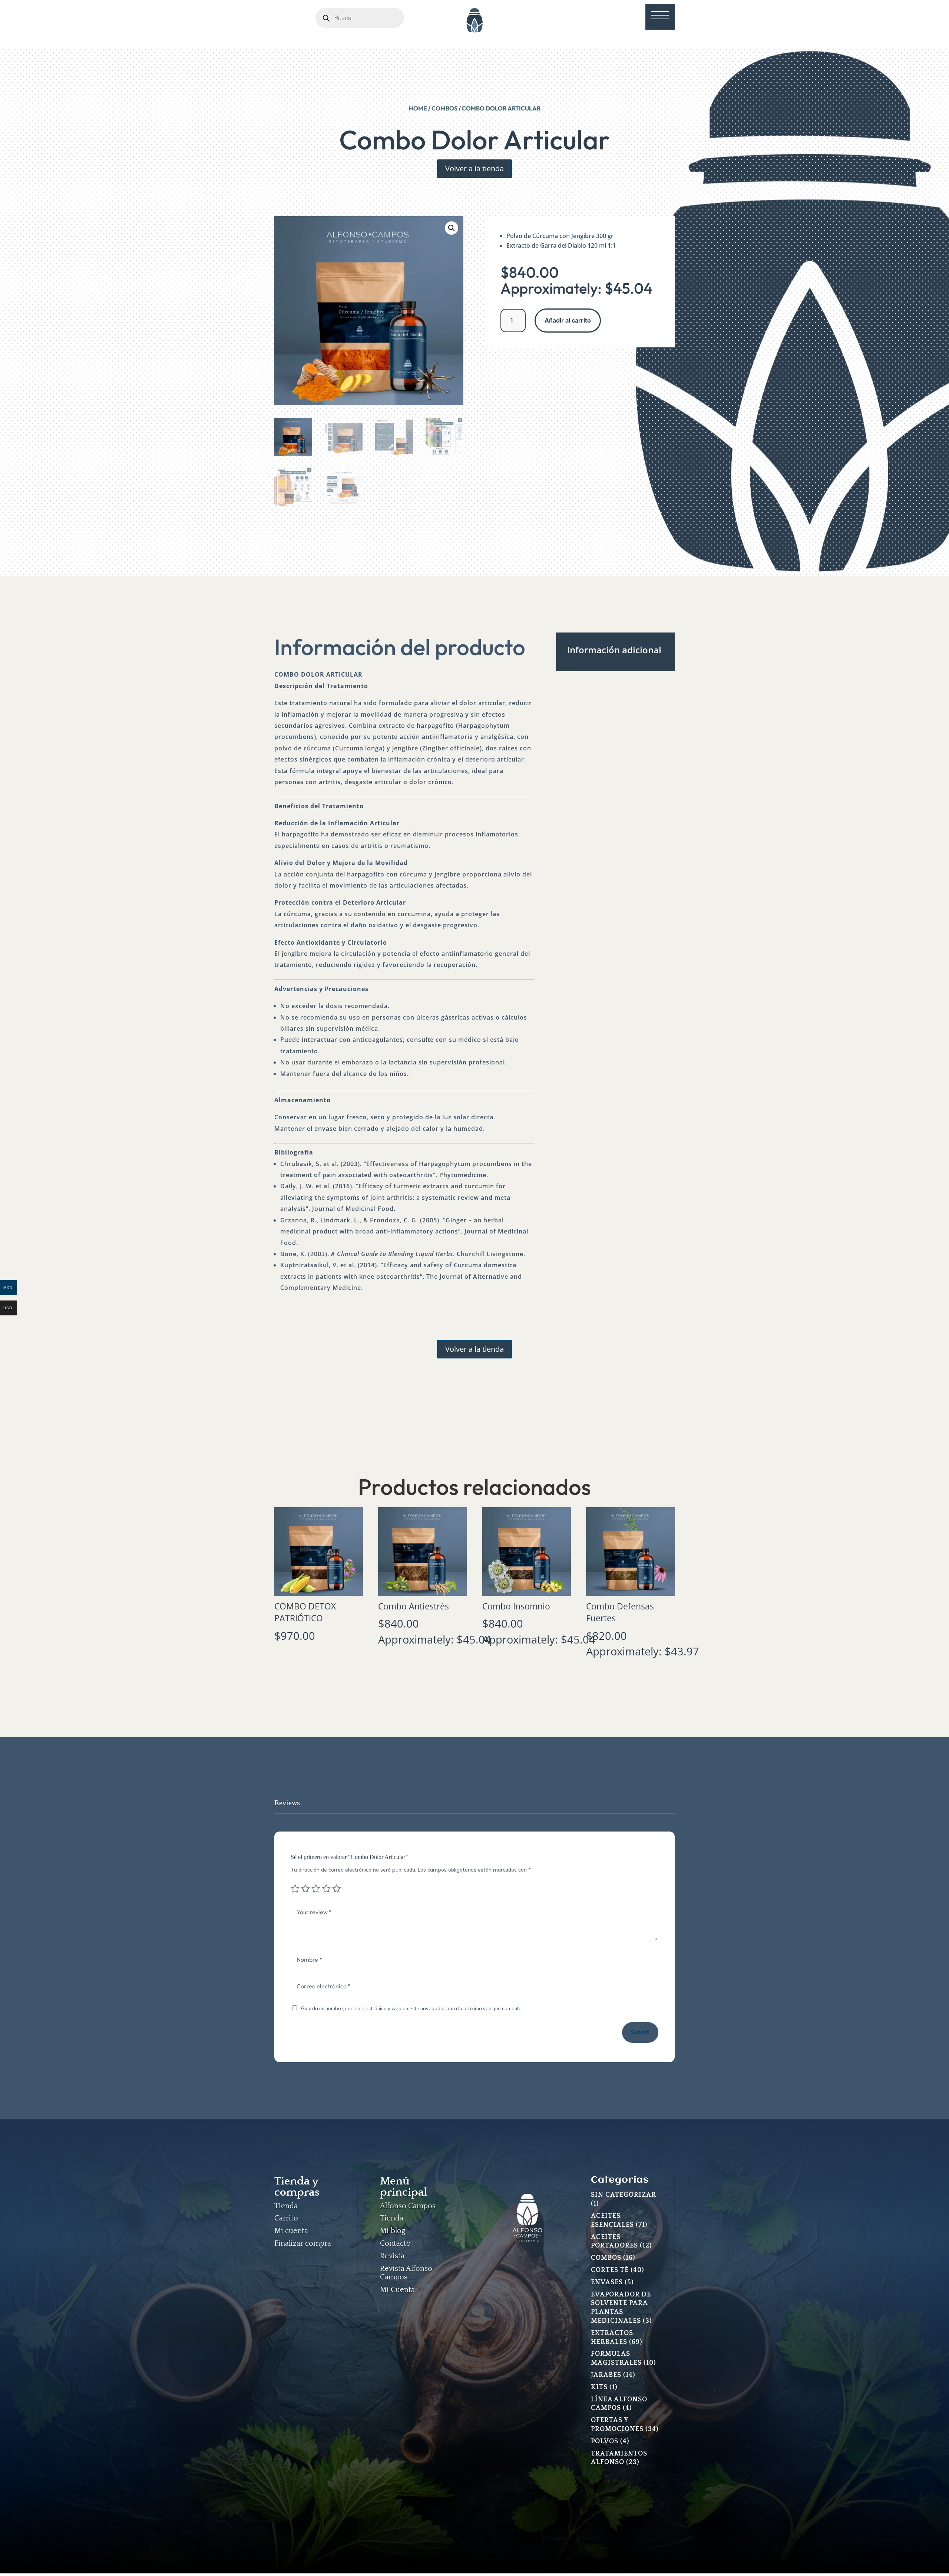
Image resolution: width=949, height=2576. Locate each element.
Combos (444, 108)
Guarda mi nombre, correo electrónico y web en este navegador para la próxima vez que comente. (412, 2008)
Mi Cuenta (397, 2290)
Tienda (286, 2206)
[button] (452, 228)
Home (418, 108)
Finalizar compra (303, 2243)
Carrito (286, 2218)
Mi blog (393, 2231)
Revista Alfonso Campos (406, 2273)
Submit (640, 2032)
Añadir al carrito (568, 320)
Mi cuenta (291, 2231)
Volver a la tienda (474, 169)
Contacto (395, 2243)
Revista (392, 2256)
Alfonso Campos (408, 2206)
